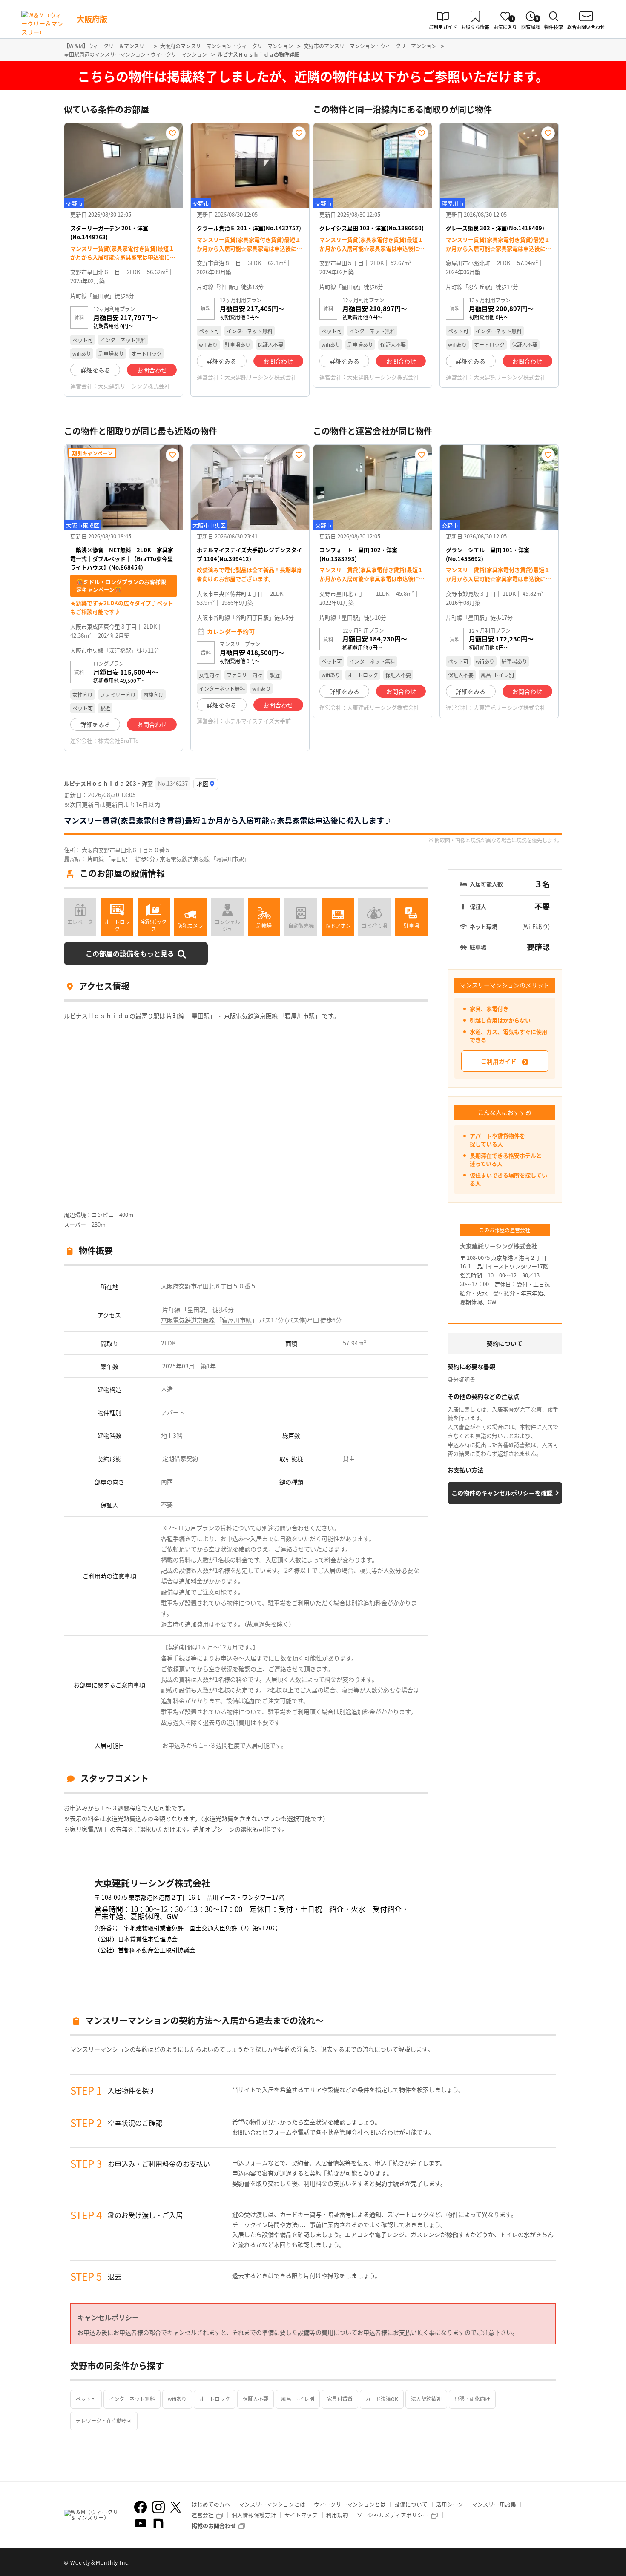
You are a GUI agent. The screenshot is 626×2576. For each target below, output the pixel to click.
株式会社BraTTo (118, 740)
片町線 (171, 1309)
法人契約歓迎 (426, 2399)
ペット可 (86, 2399)
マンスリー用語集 (494, 2504)
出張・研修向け (472, 2399)
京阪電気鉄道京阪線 (188, 1320)
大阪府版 (92, 19)
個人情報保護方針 (254, 2515)
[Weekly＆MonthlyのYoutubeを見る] (141, 2523)
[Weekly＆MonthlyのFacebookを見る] (141, 2507)
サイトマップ (301, 2515)
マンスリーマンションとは (272, 2504)
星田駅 (196, 1309)
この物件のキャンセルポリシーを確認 (502, 1493)
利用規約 (337, 2515)
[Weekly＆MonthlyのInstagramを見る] (158, 2507)
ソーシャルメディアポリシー (393, 2515)
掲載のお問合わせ (214, 2526)
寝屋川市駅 (237, 1320)
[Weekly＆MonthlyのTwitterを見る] (175, 2507)
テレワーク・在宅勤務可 (104, 2420)
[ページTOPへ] (556, 2563)
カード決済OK (382, 2399)
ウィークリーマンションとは (350, 2504)
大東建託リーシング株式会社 (134, 386)
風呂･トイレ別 (298, 2399)
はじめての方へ (211, 2504)
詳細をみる (95, 370)
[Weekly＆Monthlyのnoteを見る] (158, 2523)
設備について (411, 2504)
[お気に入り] (172, 133)
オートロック (215, 2399)
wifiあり (177, 2399)
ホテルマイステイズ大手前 (258, 721)
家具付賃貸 (340, 2399)
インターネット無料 (132, 2399)
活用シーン (450, 2504)
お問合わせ (152, 370)
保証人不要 (256, 2399)
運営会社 (203, 2515)
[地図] (206, 784)
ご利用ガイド (499, 1061)
